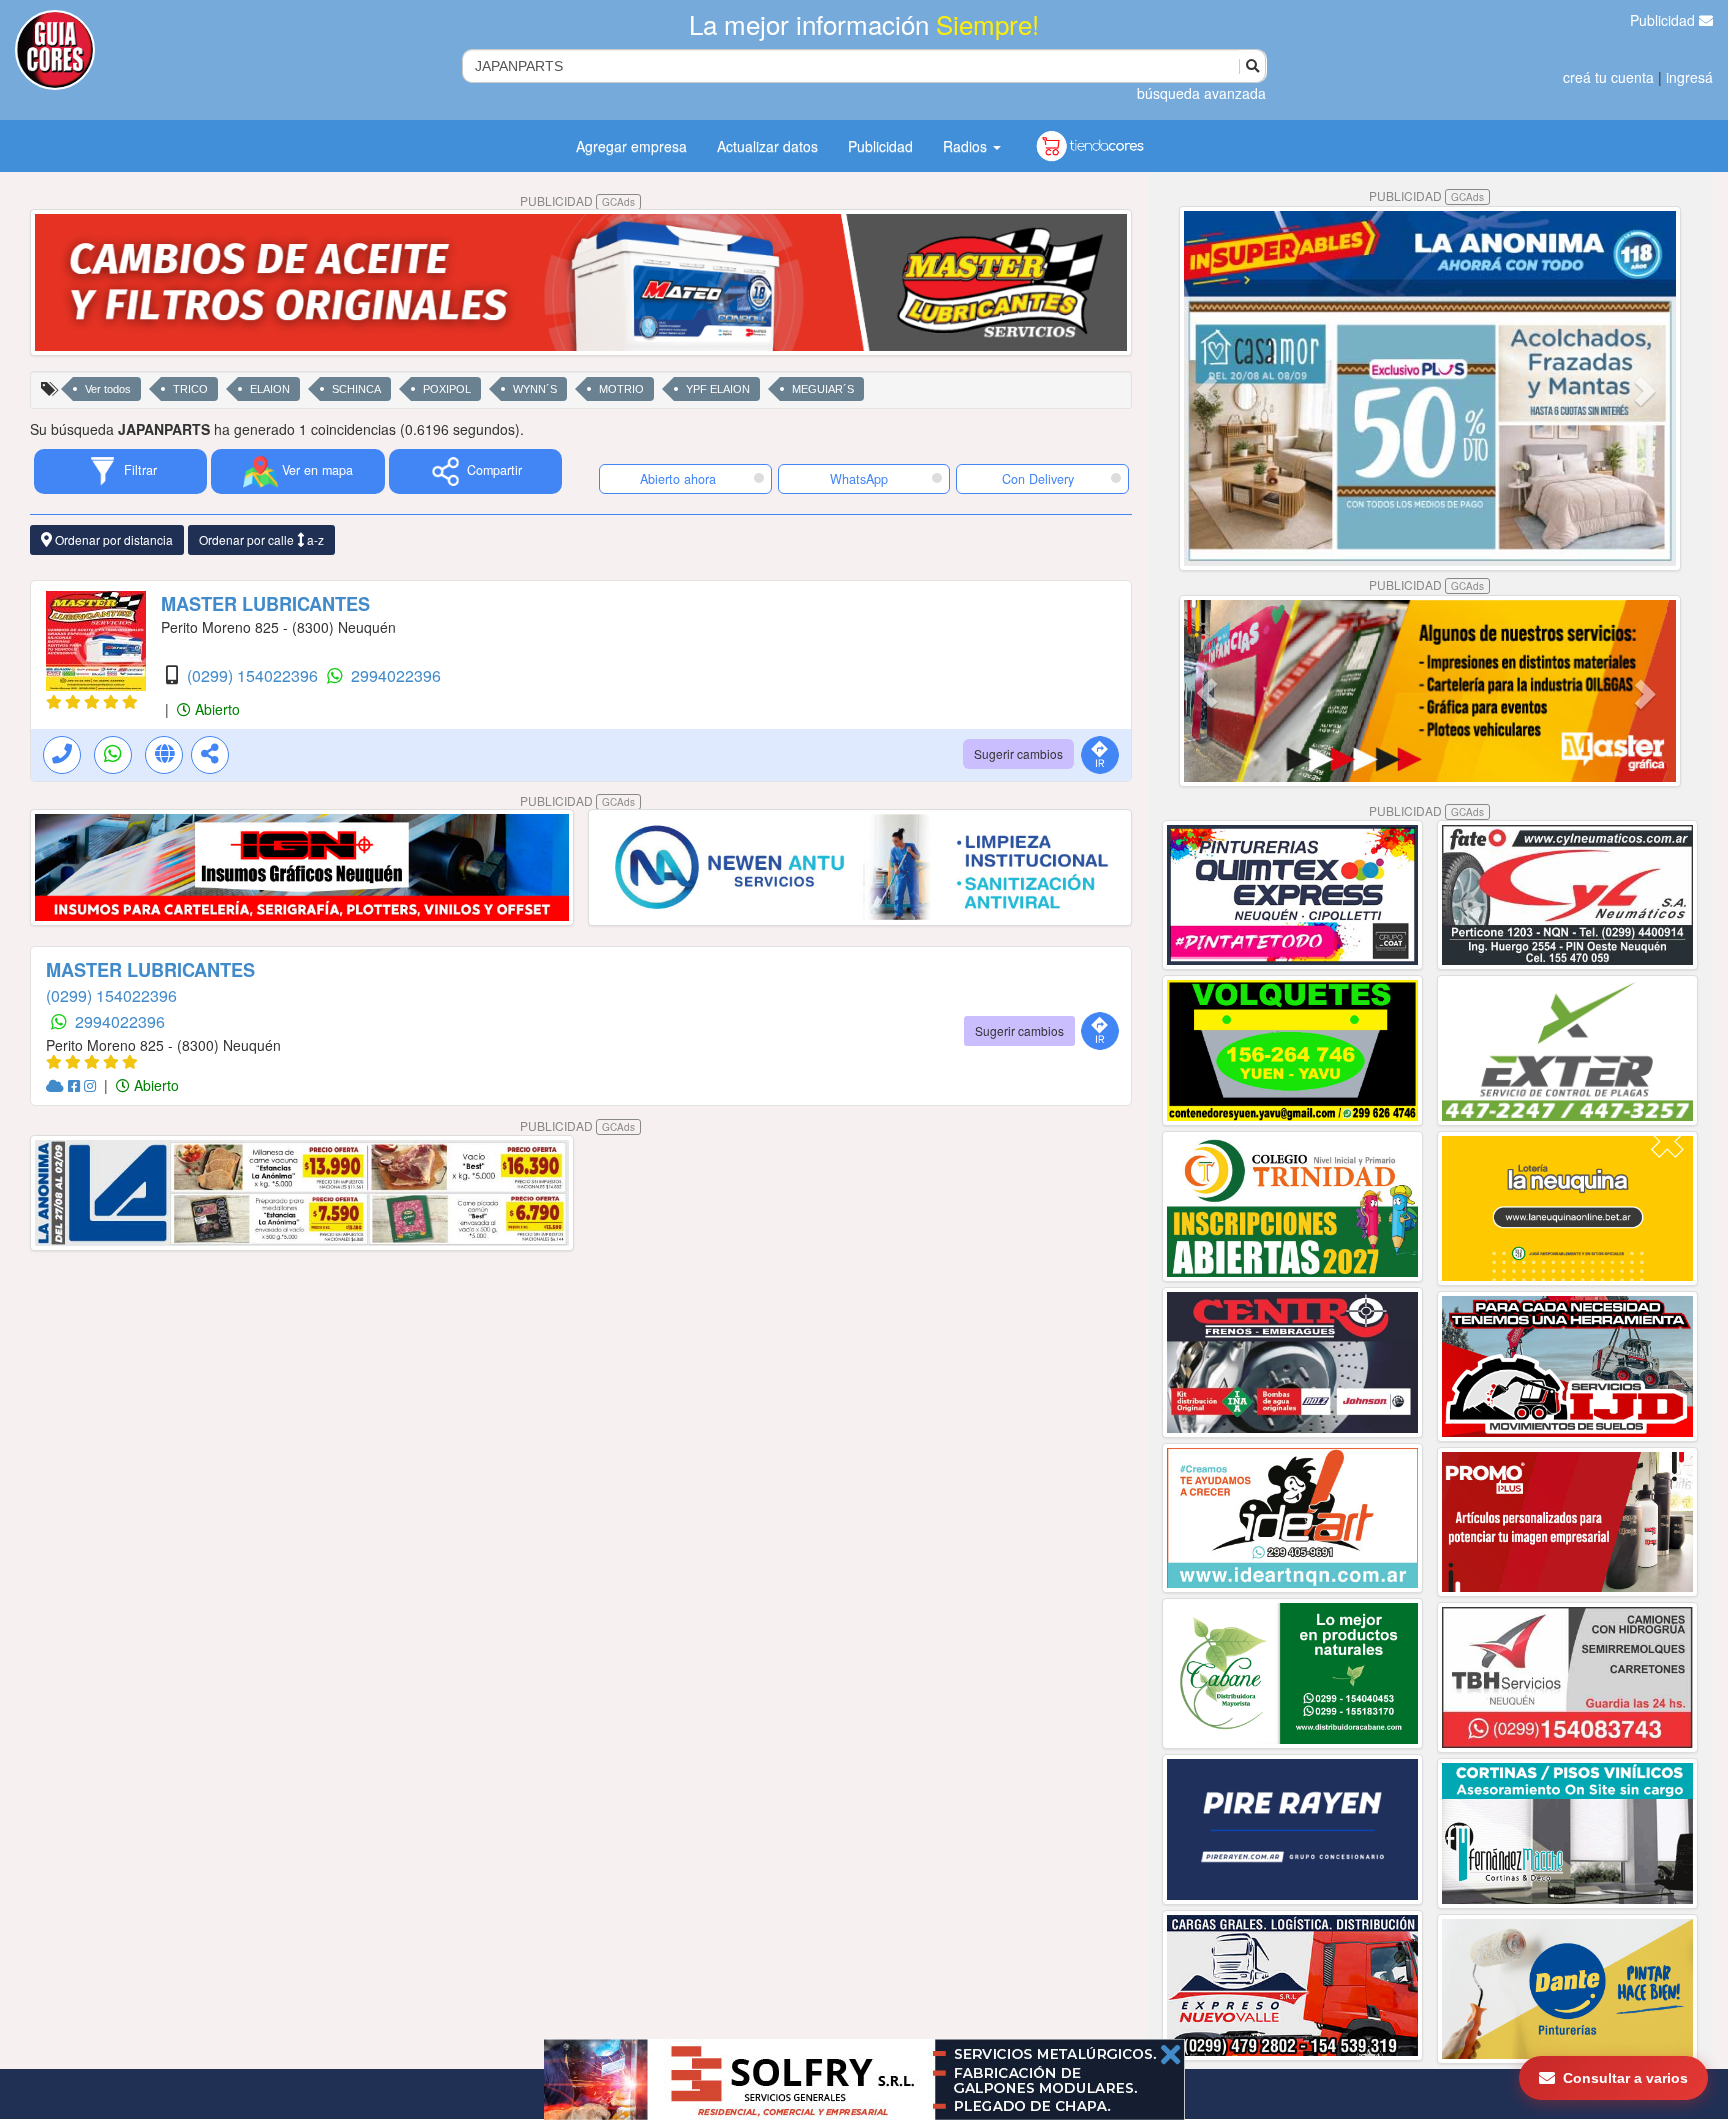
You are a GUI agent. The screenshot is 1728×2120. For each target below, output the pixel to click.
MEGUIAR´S (823, 389)
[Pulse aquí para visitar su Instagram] (92, 1085)
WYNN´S (535, 389)
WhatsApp (859, 479)
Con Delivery (1038, 479)
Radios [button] (967, 146)
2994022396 (396, 675)
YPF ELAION (718, 389)
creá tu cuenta (1608, 77)
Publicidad (1664, 20)
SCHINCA (356, 389)
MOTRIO (621, 389)
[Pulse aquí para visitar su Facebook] (76, 1085)
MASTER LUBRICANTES (265, 604)
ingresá (1689, 77)
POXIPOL (447, 389)
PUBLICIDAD (577, 200)
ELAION (270, 389)
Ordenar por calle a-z (261, 539)
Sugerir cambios (1018, 753)
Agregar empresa (631, 146)
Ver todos (108, 389)
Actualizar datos (767, 146)
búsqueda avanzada (1201, 93)
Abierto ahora (680, 479)
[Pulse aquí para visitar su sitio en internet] (57, 1085)
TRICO (190, 389)
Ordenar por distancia (112, 539)
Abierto (215, 709)
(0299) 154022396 (254, 675)
